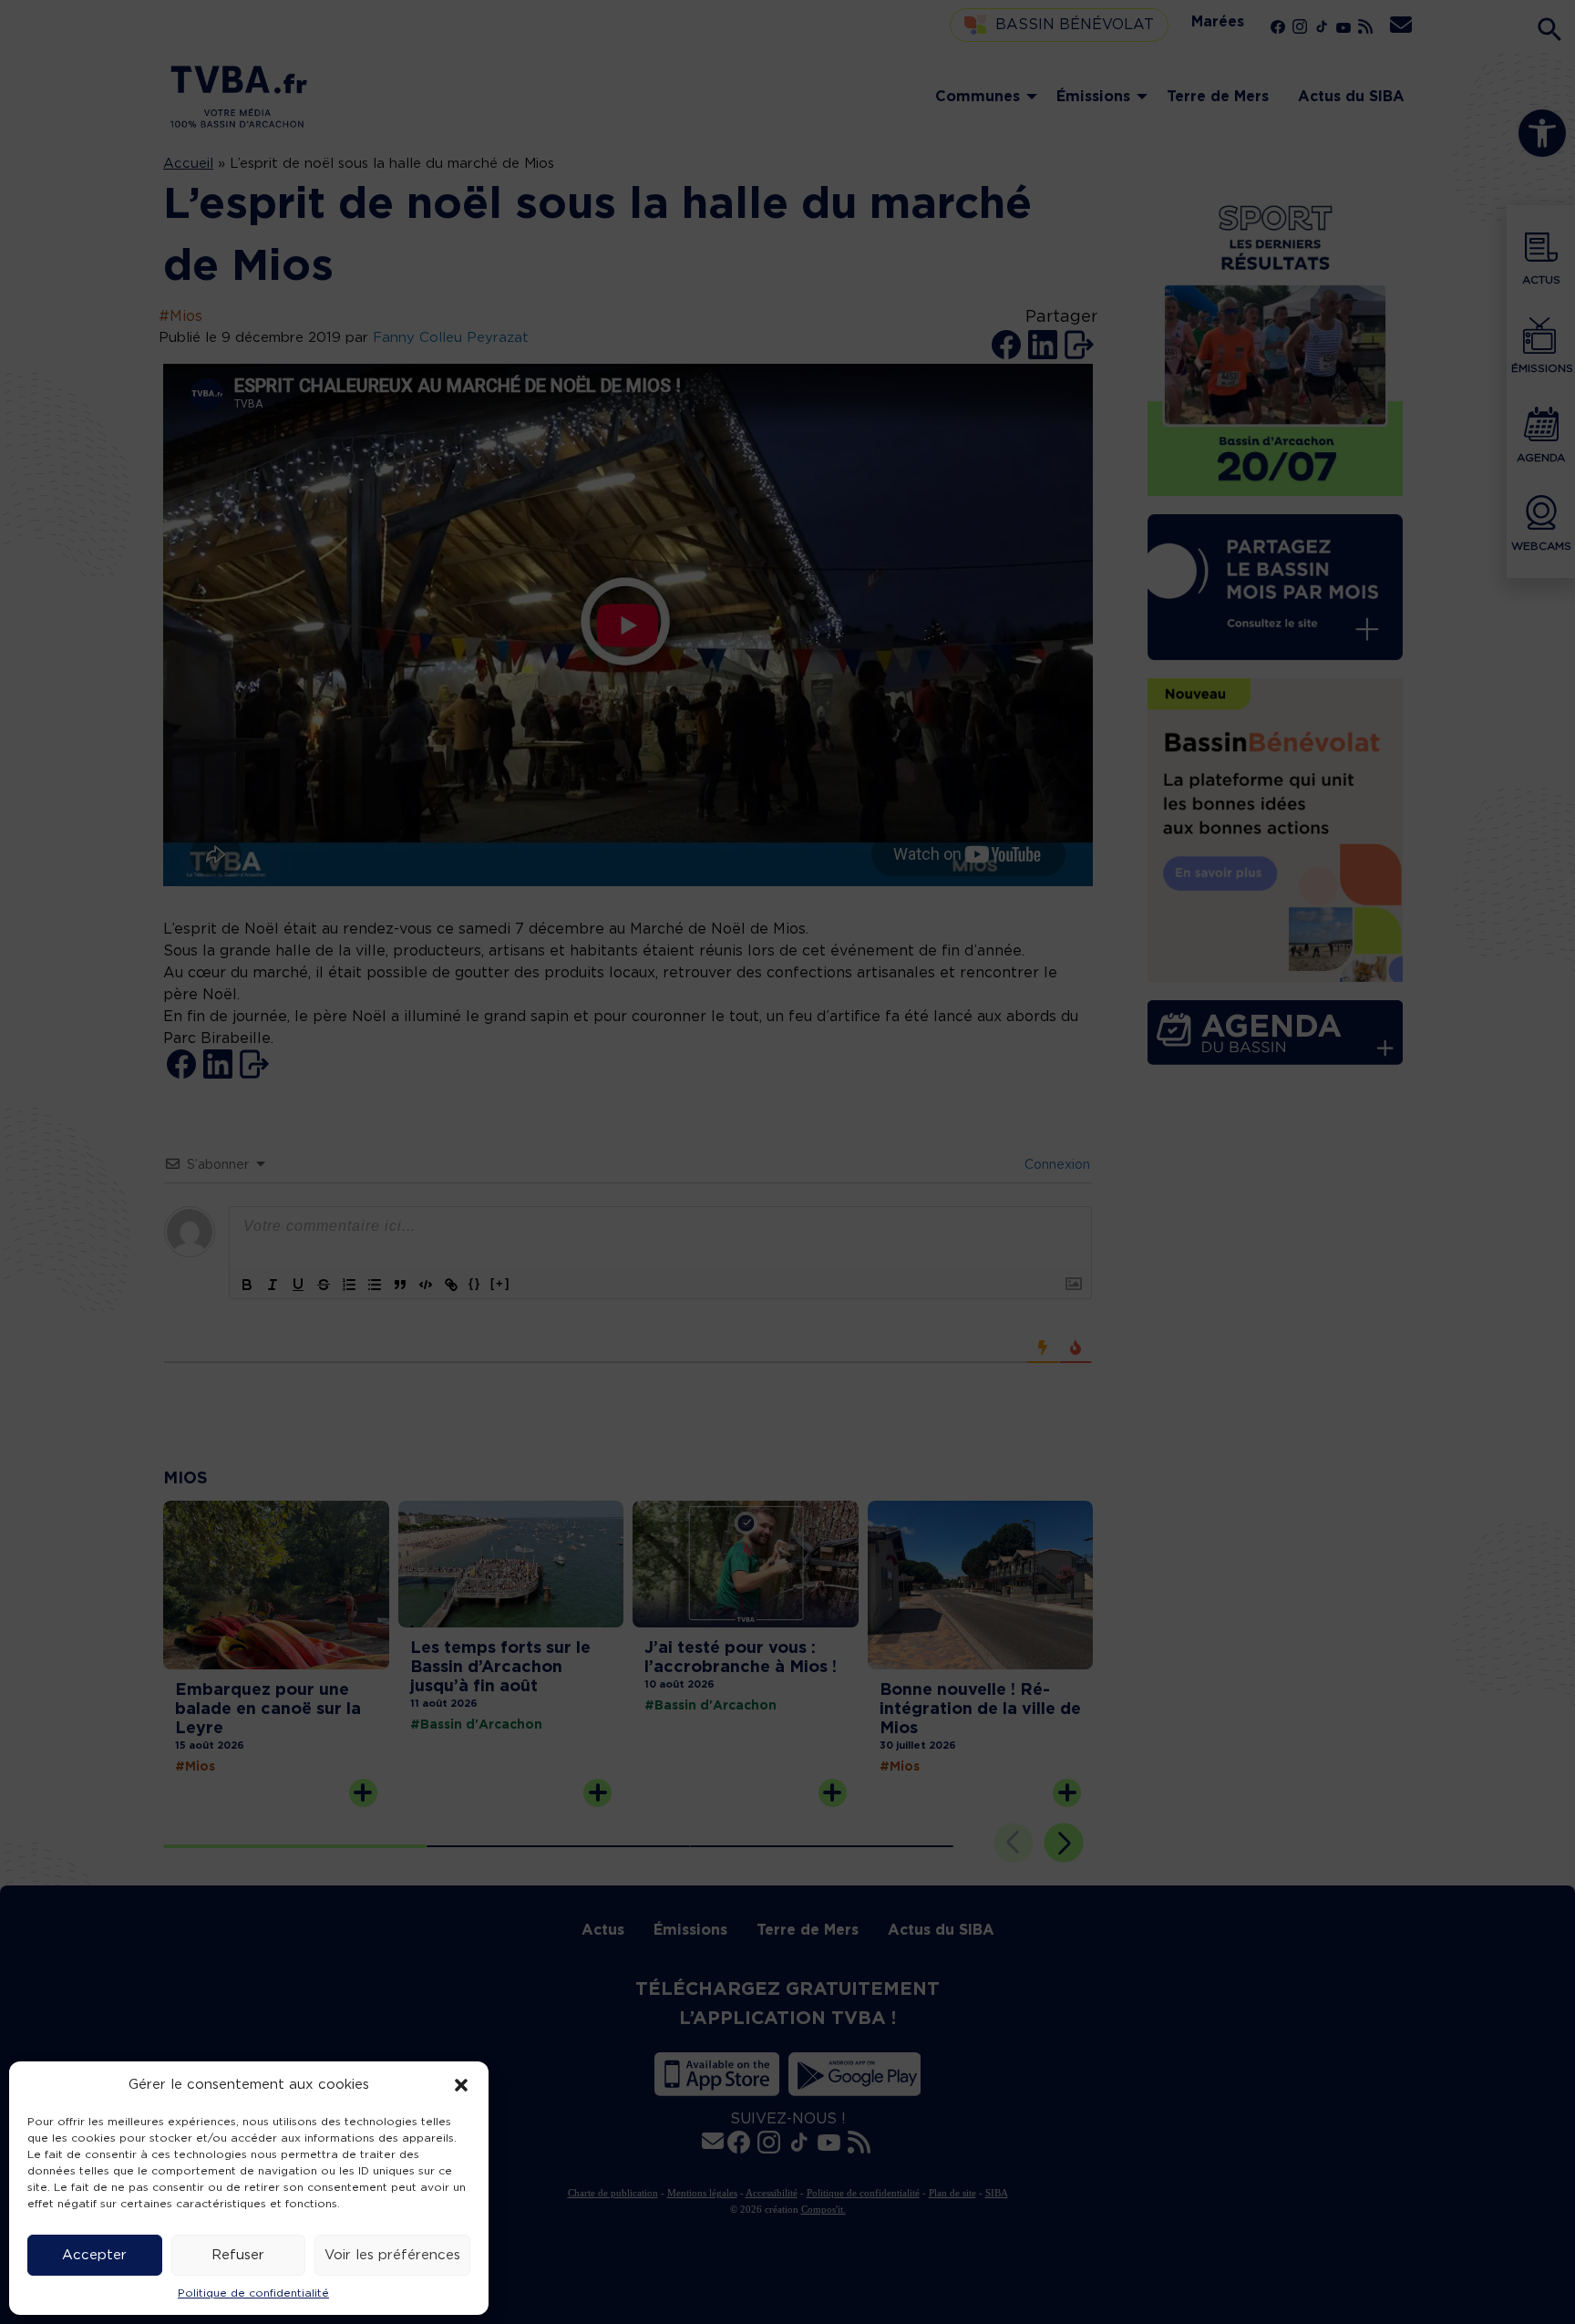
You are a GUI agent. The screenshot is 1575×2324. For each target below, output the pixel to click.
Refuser (238, 2255)
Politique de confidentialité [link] (253, 2293)
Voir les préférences (392, 2255)
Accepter (94, 2255)
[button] (461, 2085)
